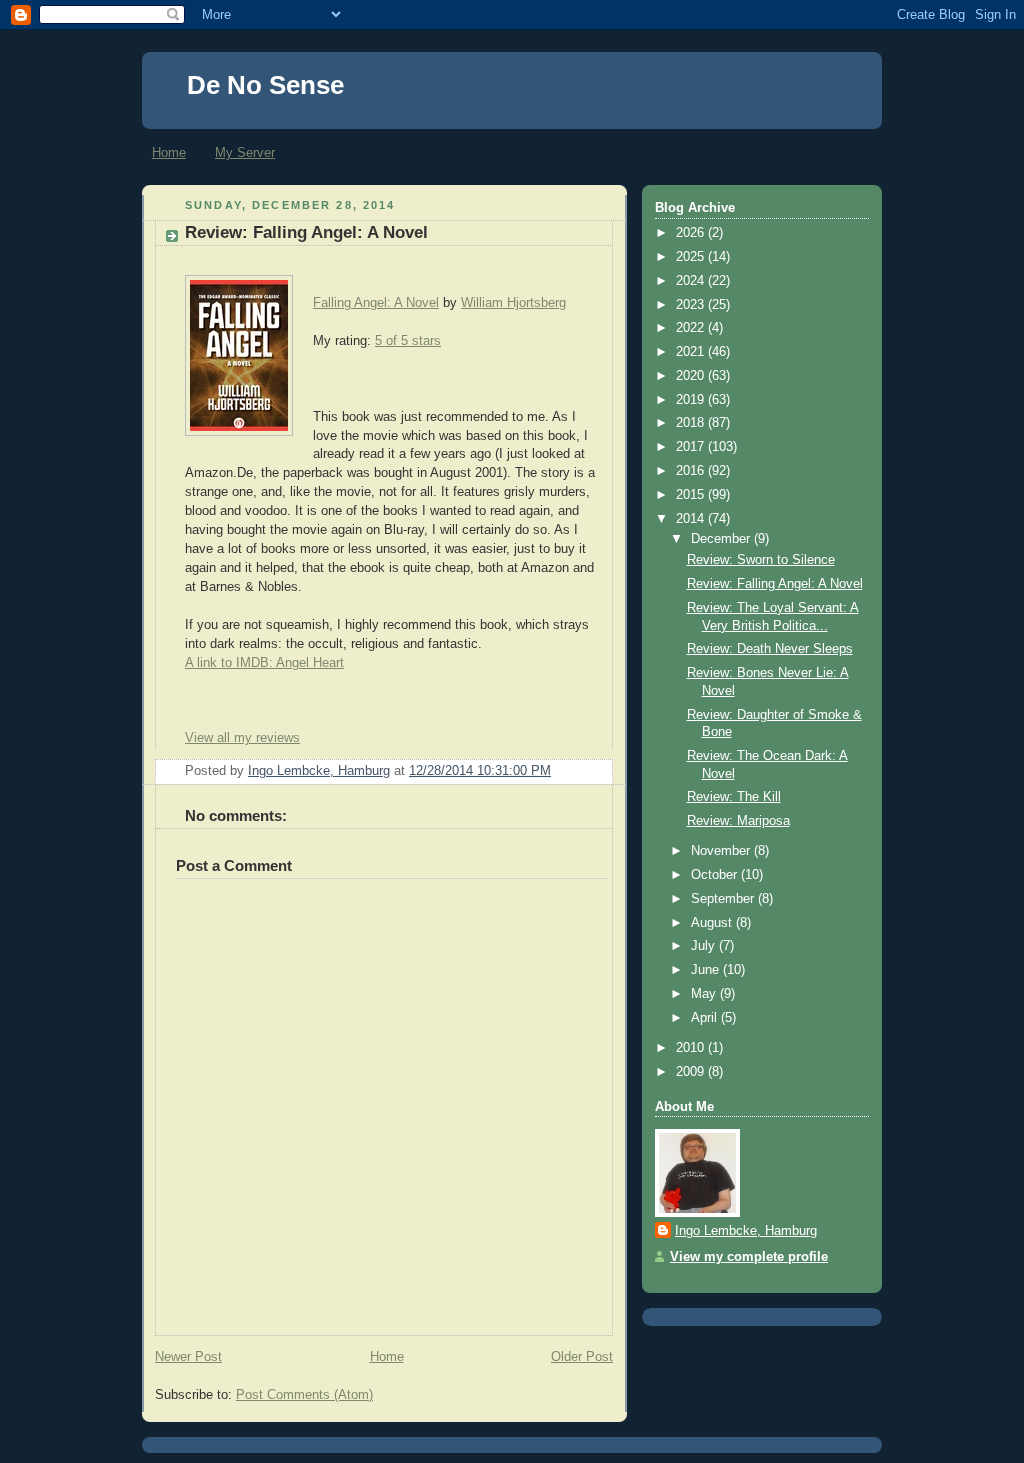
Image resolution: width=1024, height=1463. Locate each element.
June (707, 970)
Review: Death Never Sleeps (770, 649)
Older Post (582, 1357)
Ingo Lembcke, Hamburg (746, 1231)
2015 (692, 495)
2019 (692, 400)
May (705, 994)
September (724, 899)
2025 (692, 257)
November (722, 851)
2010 (692, 1048)
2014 (692, 519)
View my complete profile (749, 1257)
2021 (692, 352)
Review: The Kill (734, 797)
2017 (692, 447)
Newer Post (188, 1357)
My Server (245, 152)
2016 (692, 471)
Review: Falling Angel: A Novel (775, 584)
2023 (692, 305)
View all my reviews (242, 738)
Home (169, 152)
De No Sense (265, 85)
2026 (692, 233)
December (722, 539)
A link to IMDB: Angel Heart (264, 663)
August (713, 923)
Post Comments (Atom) (304, 1395)
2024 (692, 281)
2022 (692, 328)
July (705, 946)
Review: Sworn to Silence (761, 560)
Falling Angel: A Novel (376, 303)
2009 (692, 1072)
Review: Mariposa (738, 821)
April (706, 1018)
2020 (692, 376)
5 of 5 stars (408, 341)
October (716, 875)
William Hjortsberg (513, 303)
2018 (692, 423)
